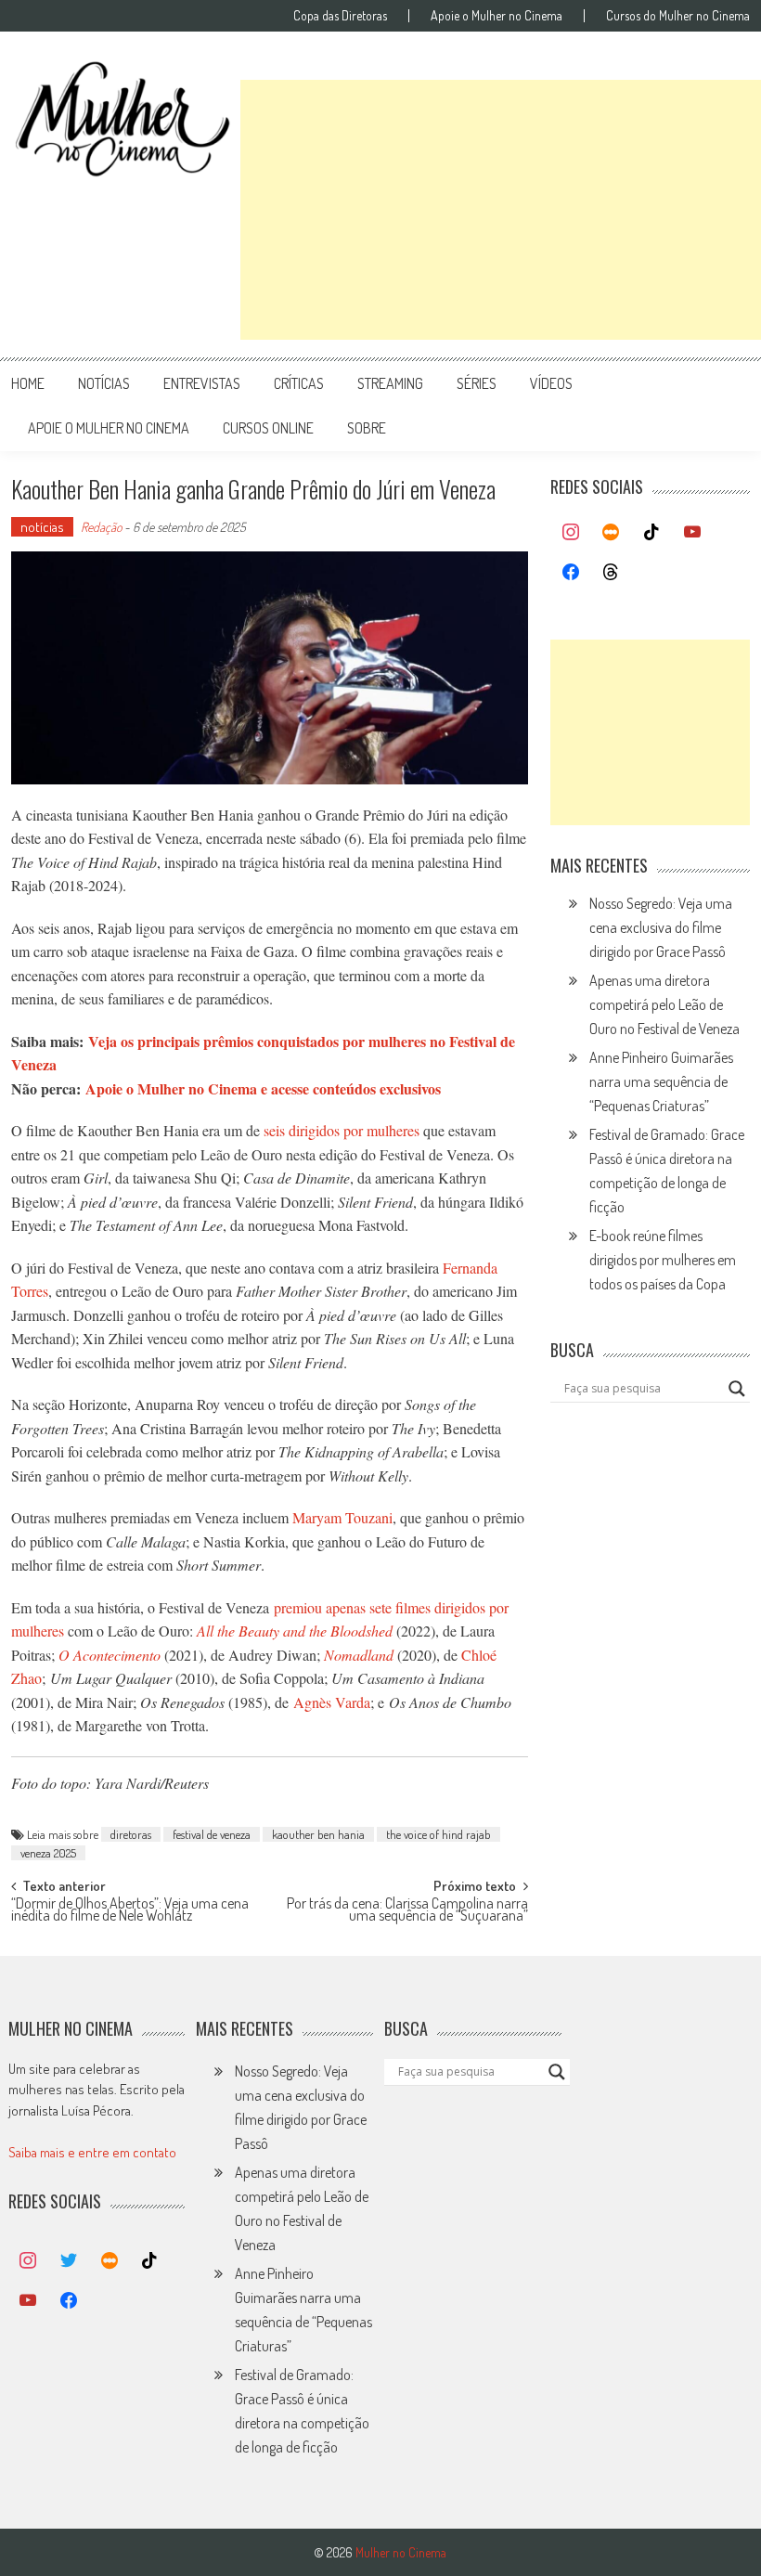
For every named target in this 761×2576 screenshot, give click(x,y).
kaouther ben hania (318, 1834)
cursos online (268, 428)
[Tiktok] (651, 533)
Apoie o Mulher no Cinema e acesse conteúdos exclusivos (263, 1088)
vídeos (551, 383)
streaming (390, 383)
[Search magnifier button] (737, 1389)
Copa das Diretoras (340, 16)
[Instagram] (571, 533)
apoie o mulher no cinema (109, 428)
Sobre (367, 428)
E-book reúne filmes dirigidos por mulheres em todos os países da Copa (663, 1260)
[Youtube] (692, 533)
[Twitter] (69, 2261)
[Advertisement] (501, 210)
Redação (101, 527)
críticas (299, 383)
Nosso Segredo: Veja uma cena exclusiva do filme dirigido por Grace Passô (661, 927)
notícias (104, 383)
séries (477, 383)
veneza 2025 (48, 1853)
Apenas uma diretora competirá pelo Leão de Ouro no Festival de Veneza (664, 1004)
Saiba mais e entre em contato (92, 2152)
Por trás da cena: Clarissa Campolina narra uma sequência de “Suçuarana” (407, 1911)
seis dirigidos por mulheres (342, 1130)
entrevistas (202, 383)
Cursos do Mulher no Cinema (678, 16)
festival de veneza (212, 1834)
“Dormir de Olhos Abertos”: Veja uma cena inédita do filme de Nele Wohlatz (130, 1911)
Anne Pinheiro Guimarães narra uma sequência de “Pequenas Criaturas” (661, 1081)
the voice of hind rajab (439, 1834)
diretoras (131, 1834)
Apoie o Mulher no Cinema (497, 16)
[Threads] (612, 573)
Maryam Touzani (342, 1517)
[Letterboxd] (612, 533)
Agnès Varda (332, 1702)
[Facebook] (571, 573)
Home (28, 383)
